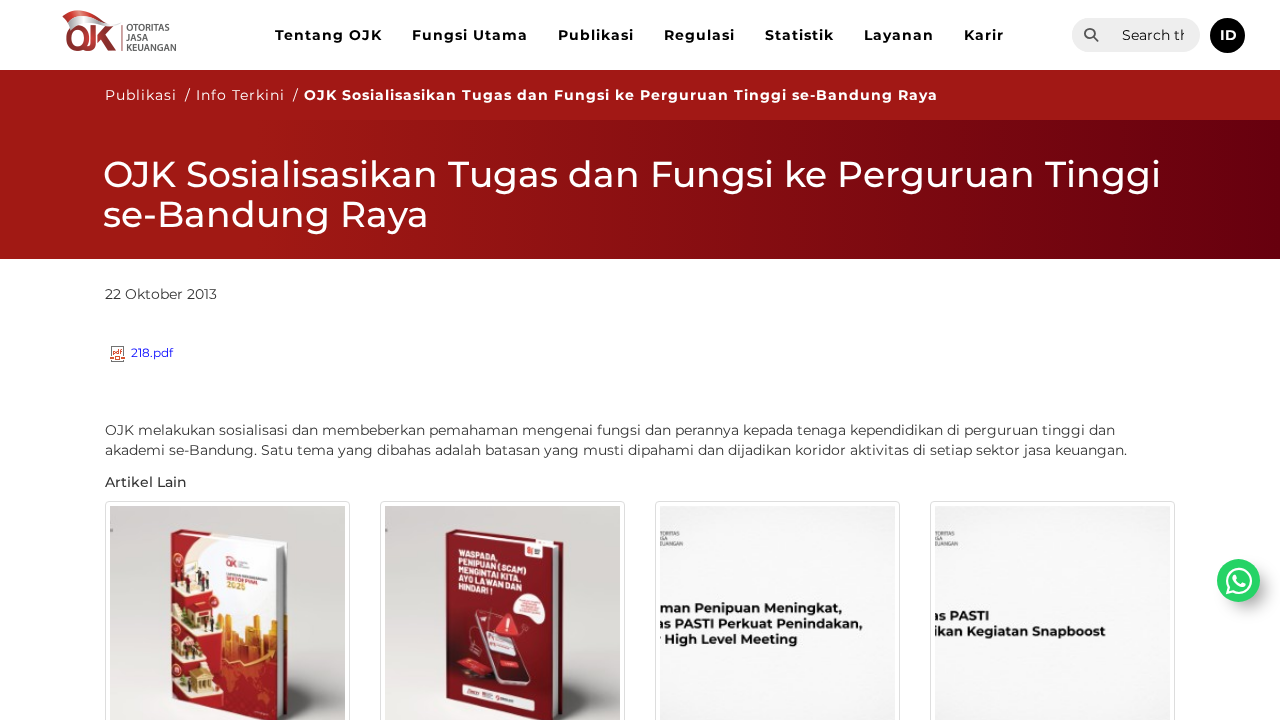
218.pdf (152, 352)
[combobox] (1155, 35)
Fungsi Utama (470, 35)
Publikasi (596, 35)
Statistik (799, 35)
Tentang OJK (328, 35)
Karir (984, 35)
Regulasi (699, 35)
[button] (1227, 35)
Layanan (899, 35)
